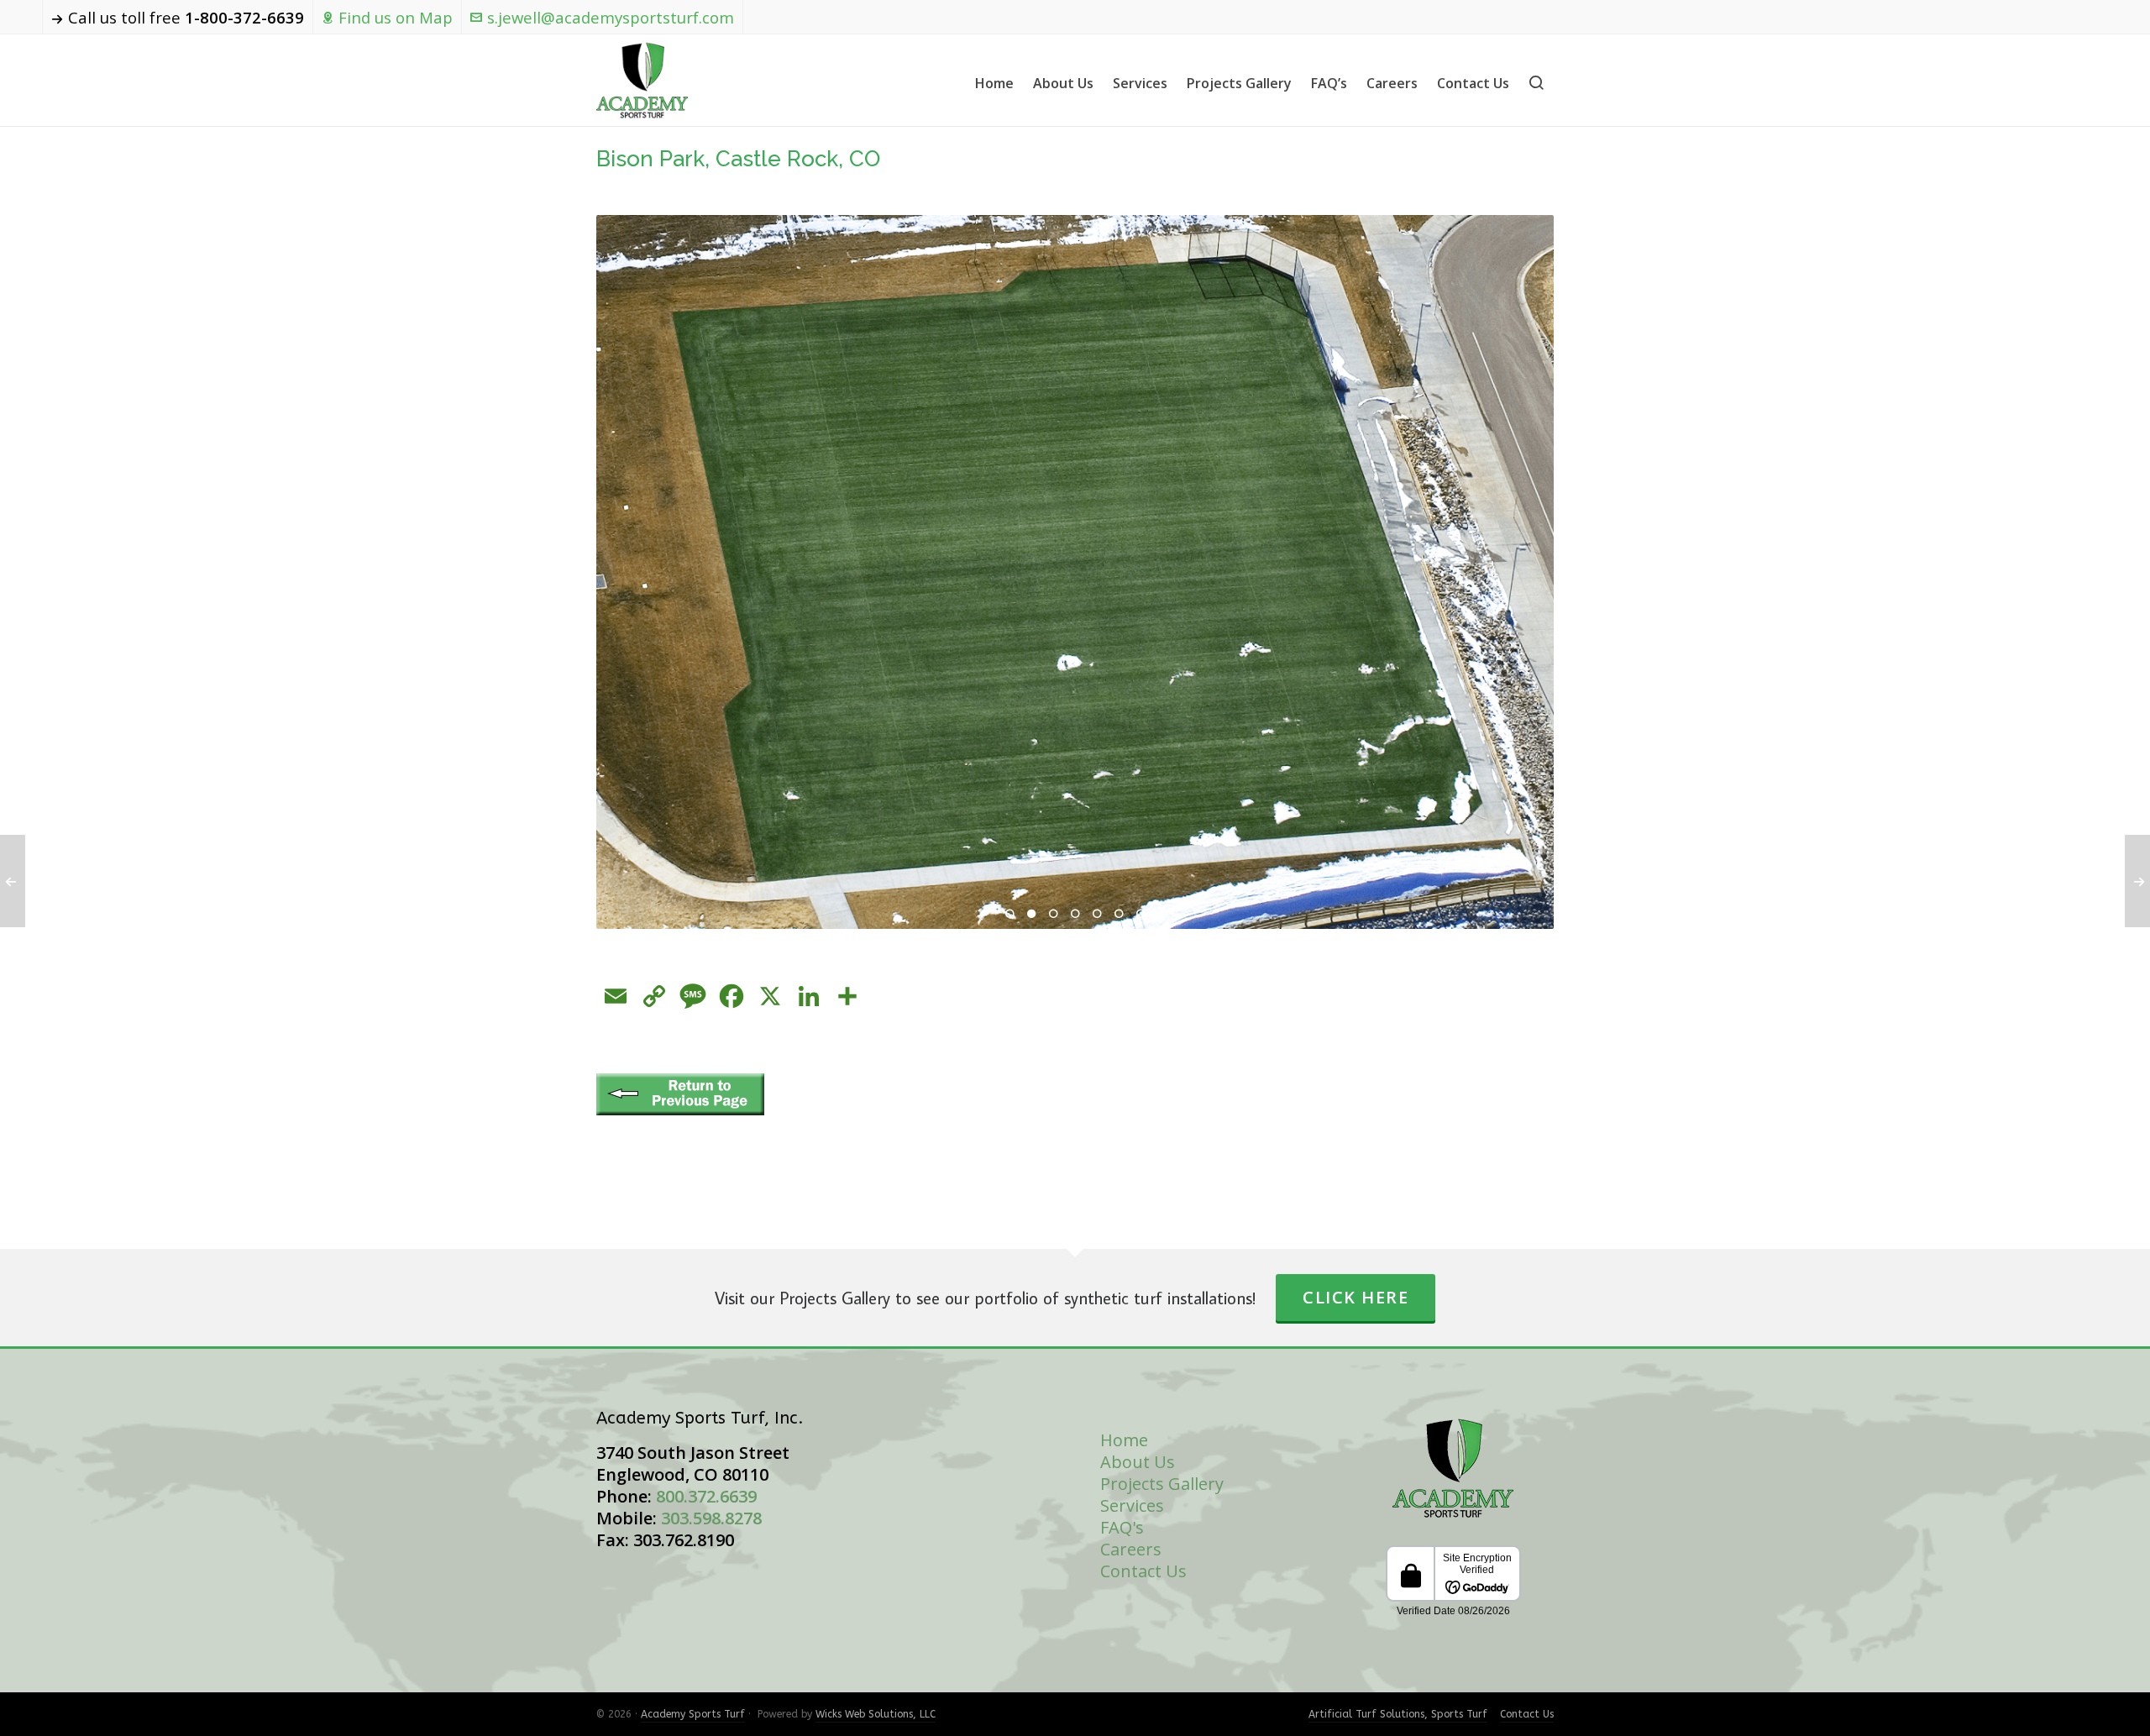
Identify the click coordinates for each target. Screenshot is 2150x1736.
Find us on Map (396, 17)
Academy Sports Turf (693, 1714)
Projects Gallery (1162, 1484)
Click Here (1356, 1297)
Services (1132, 1505)
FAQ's (1122, 1527)
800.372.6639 (706, 1496)
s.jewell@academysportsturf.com (611, 17)
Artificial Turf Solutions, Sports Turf (1398, 1714)
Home (1124, 1440)
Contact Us (1143, 1571)
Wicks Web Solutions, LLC (876, 1714)
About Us (1138, 1462)
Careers (1131, 1549)
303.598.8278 (711, 1518)
